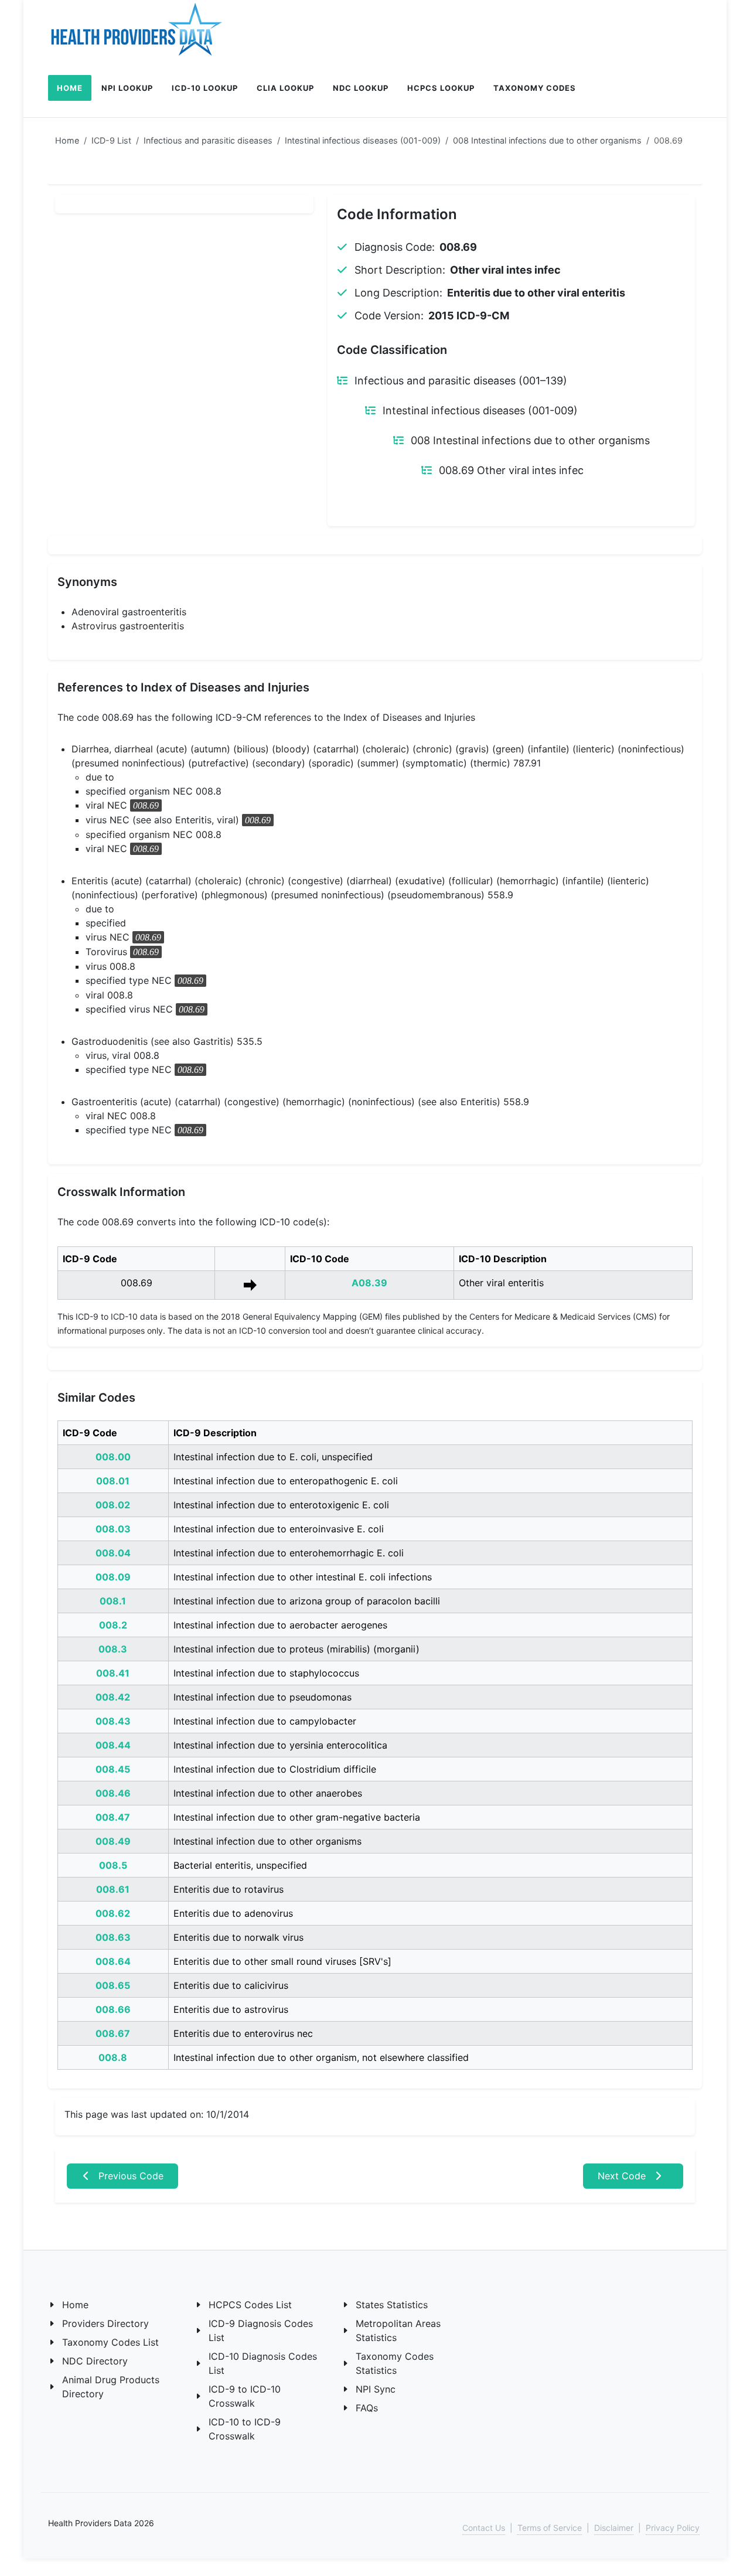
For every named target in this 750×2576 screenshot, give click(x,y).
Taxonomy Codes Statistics (395, 2363)
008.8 (113, 2057)
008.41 (113, 1673)
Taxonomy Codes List (110, 2342)
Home (67, 140)
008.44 (113, 1745)
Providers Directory (105, 2323)
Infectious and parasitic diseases (208, 140)
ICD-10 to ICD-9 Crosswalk (245, 2429)
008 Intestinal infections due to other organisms (547, 140)
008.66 (113, 2009)
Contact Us (484, 2528)
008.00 (113, 1457)
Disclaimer (614, 2528)
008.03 (113, 1529)
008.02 (113, 1505)
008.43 (113, 1721)
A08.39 (369, 1283)
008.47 (113, 1817)
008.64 (113, 1961)
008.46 (113, 1793)
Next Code (623, 2176)
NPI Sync (376, 2389)
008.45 (113, 1769)
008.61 (113, 1889)
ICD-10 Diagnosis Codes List (263, 2363)
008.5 (113, 1865)
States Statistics (392, 2305)
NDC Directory (95, 2361)
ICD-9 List (111, 140)
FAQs (367, 2408)
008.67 (113, 2033)
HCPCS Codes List (250, 2305)
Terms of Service (550, 2528)
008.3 (113, 1649)
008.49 (113, 1841)
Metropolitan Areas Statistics (398, 2330)
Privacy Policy (673, 2528)
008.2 (113, 1625)
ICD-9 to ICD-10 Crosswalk (245, 2396)
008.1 (113, 1601)
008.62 (113, 1913)
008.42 (113, 1697)
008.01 (113, 1481)
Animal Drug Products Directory (111, 2387)
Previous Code (129, 2176)
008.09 (113, 1577)
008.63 (113, 1937)
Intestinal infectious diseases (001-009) (363, 140)
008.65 (113, 1985)
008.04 (113, 1553)
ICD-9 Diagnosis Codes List (261, 2330)
